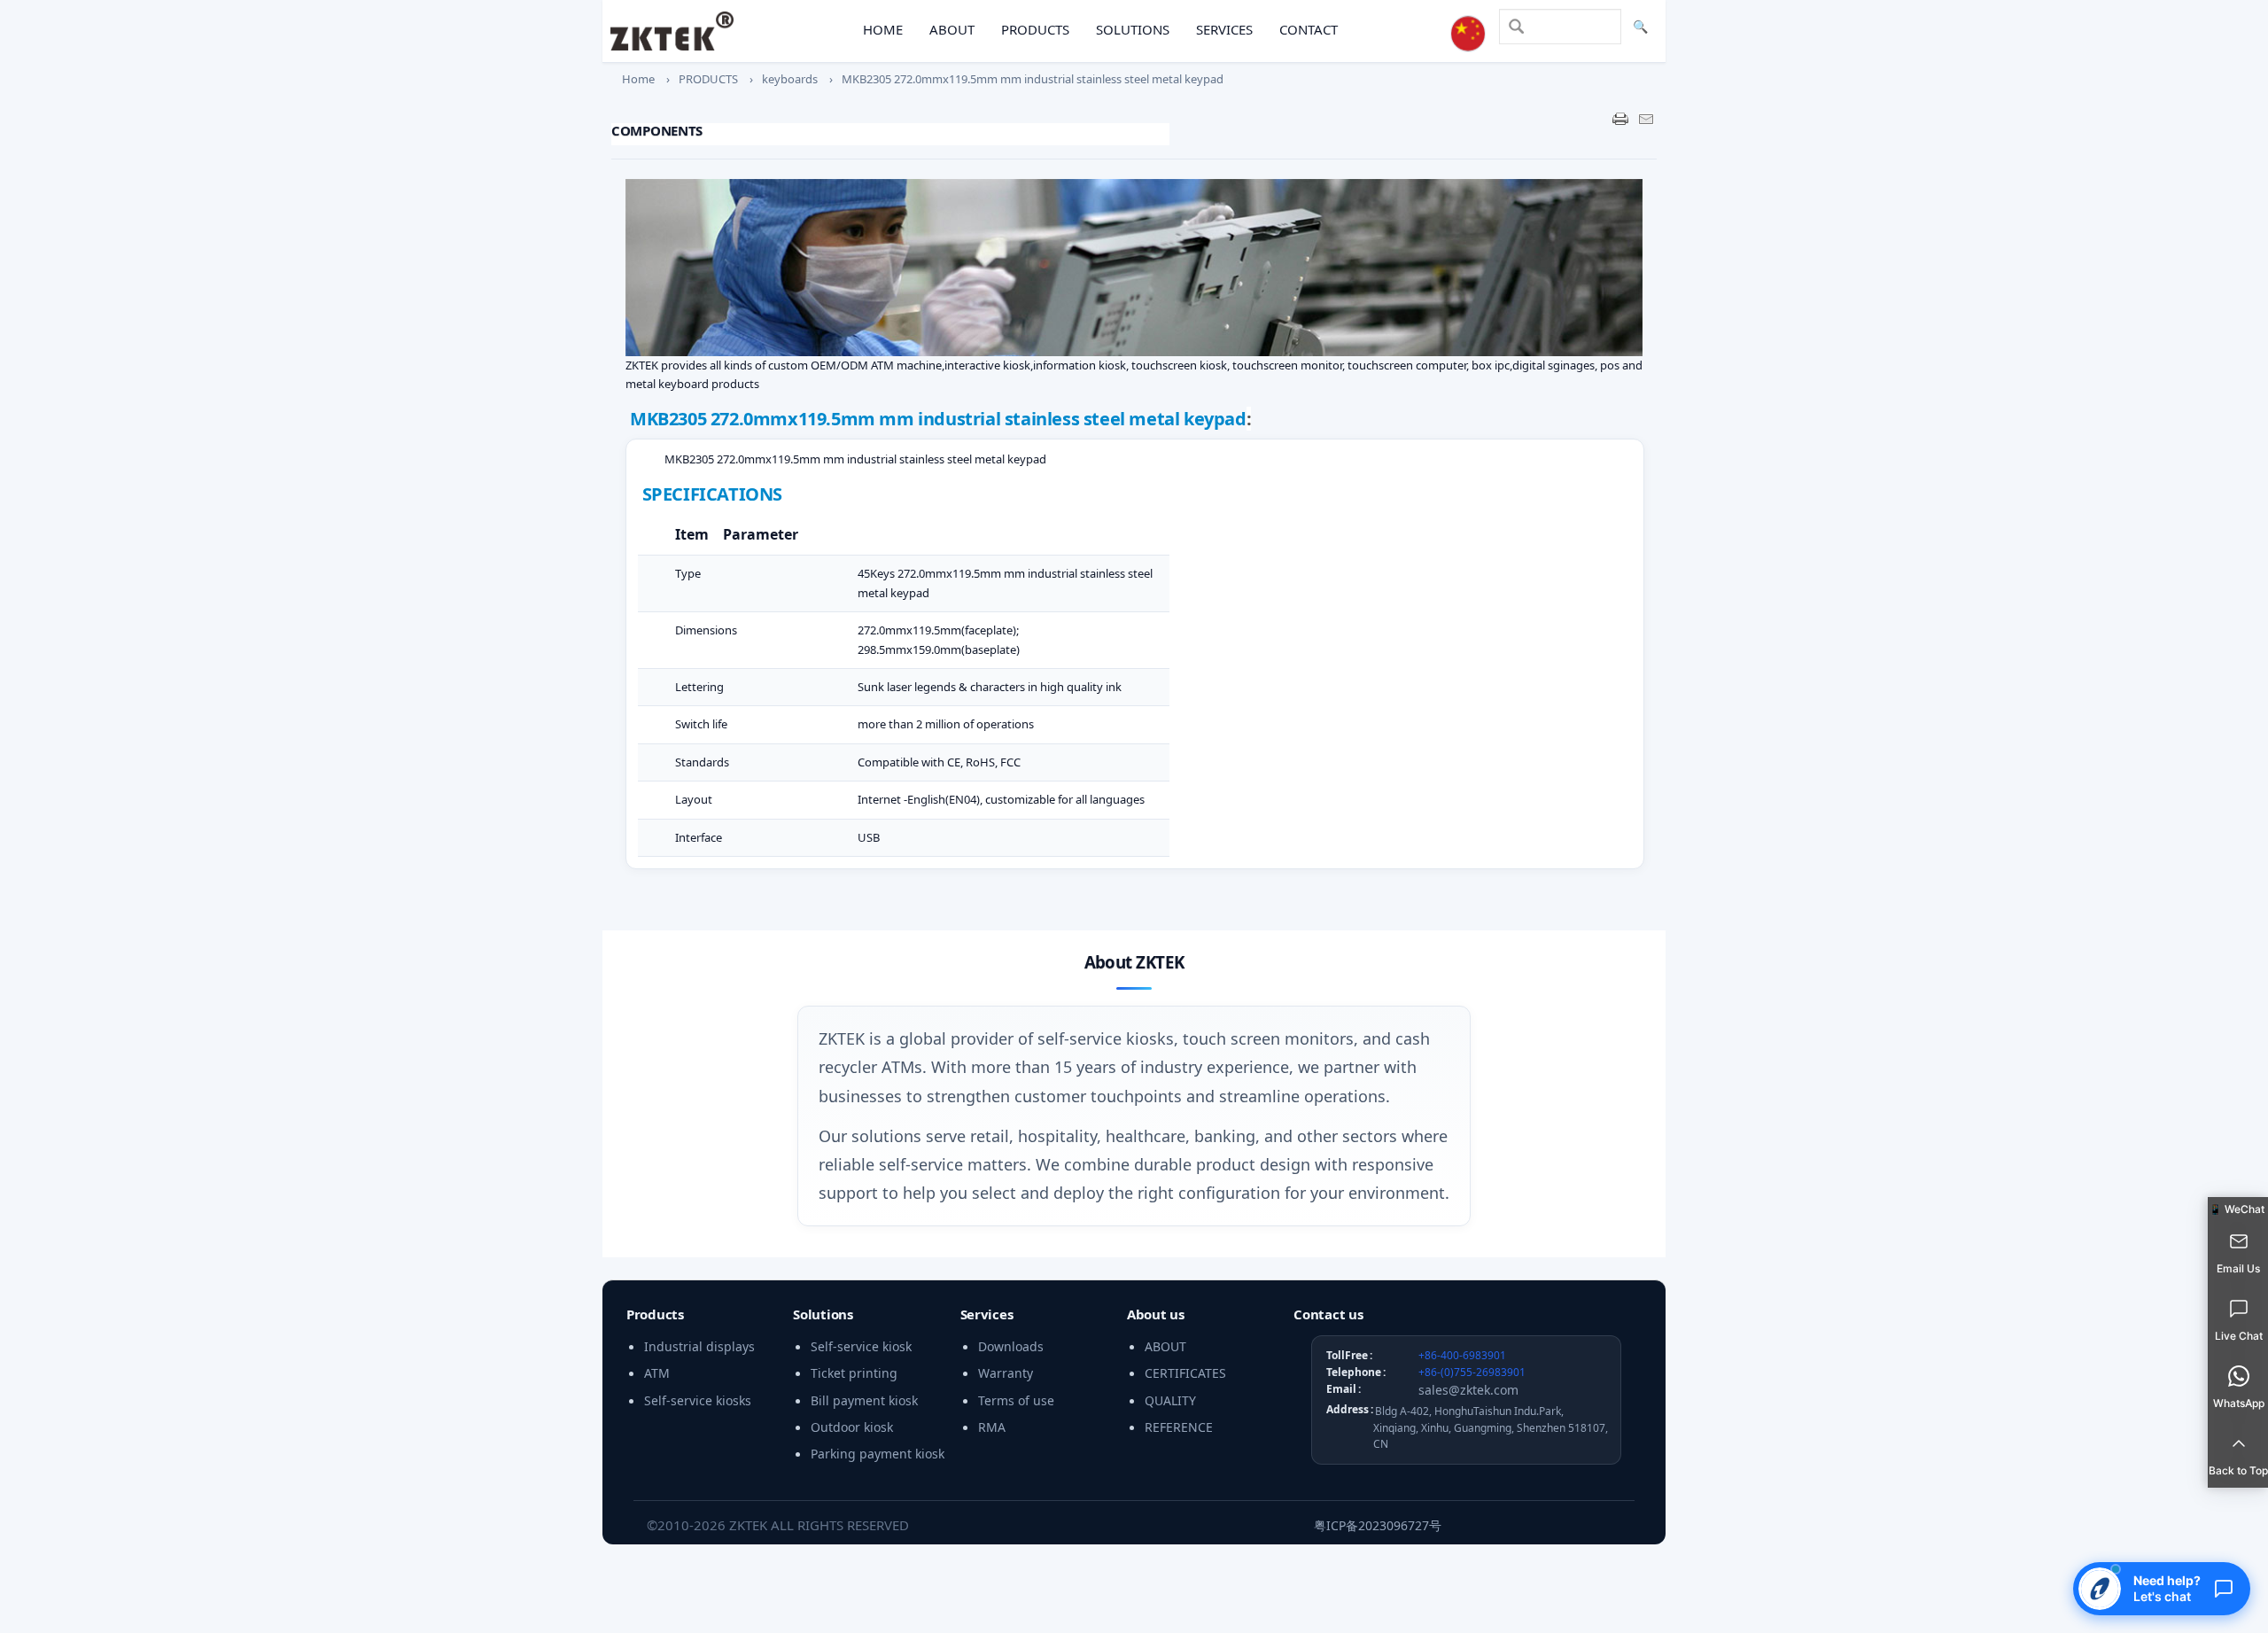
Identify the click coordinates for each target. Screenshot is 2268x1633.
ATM (657, 1373)
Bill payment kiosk (864, 1400)
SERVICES (1224, 29)
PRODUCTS (1035, 29)
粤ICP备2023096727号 (1378, 1525)
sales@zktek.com (1468, 1390)
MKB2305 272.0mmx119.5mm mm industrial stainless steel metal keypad (1033, 79)
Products (655, 1314)
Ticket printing (854, 1373)
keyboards (790, 79)
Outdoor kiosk (852, 1427)
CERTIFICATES (1185, 1373)
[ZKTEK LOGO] (672, 31)
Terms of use (1016, 1400)
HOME (883, 29)
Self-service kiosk (861, 1346)
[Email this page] (1646, 119)
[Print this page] (1620, 119)
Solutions (823, 1314)
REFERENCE (1179, 1427)
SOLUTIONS (1133, 29)
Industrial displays (699, 1346)
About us (1156, 1314)
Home (638, 79)
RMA (992, 1427)
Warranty (1006, 1373)
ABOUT (952, 29)
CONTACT (1309, 29)
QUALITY (1170, 1400)
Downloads (1011, 1346)
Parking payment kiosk (878, 1454)
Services (987, 1314)
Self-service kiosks (698, 1400)
